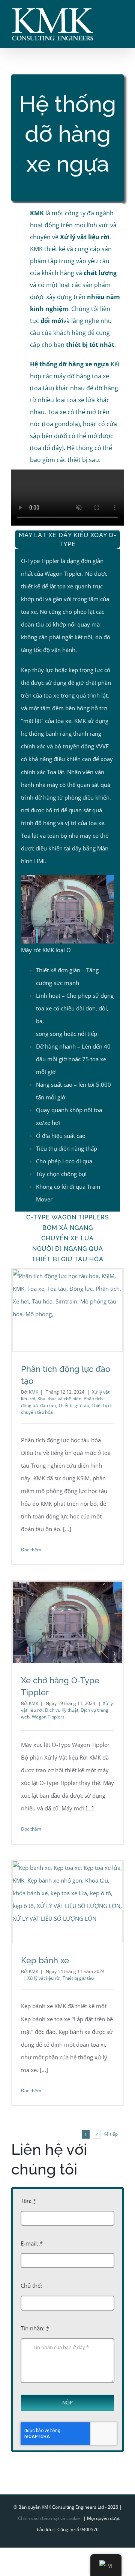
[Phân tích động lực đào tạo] (67, 1310)
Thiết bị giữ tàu (74, 1405)
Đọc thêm (31, 1550)
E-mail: (32, 2243)
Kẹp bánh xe (45, 1960)
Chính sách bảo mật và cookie (49, 2518)
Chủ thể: (31, 2286)
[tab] (67, 539)
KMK (34, 1392)
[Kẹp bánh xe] (67, 1902)
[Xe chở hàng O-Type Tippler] (67, 1622)
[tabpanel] (67, 880)
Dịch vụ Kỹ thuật (62, 1710)
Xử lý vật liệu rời (44, 1978)
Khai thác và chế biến (59, 1399)
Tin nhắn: (35, 2328)
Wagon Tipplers (48, 1717)
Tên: (28, 2201)
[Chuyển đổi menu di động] (121, 13)
